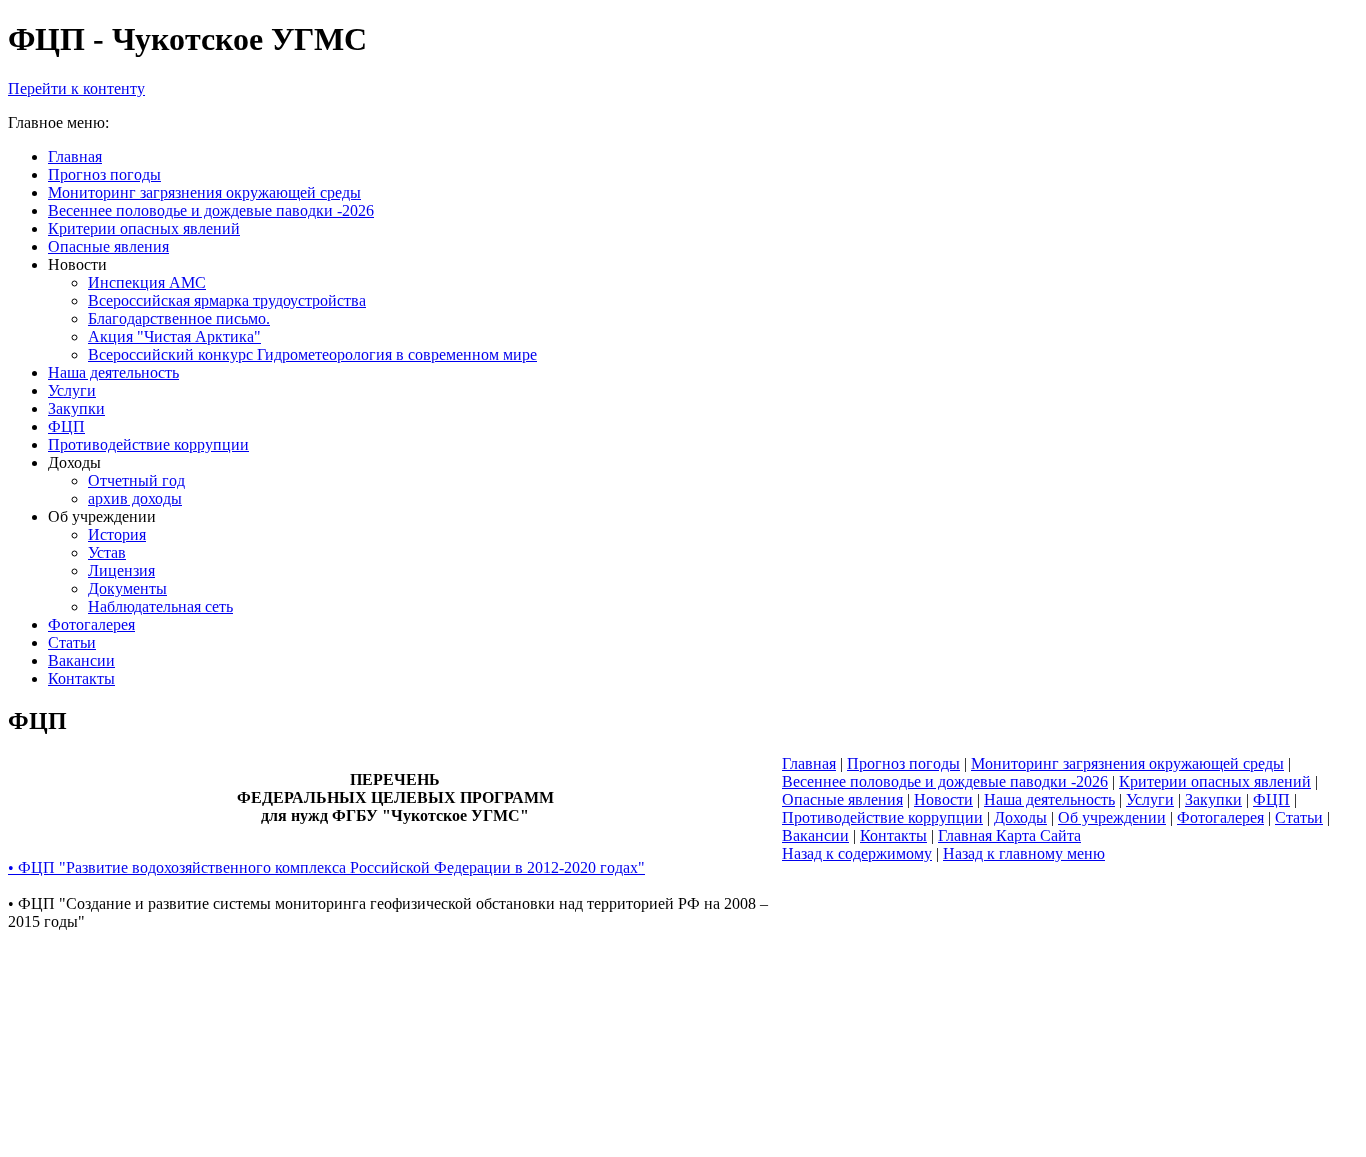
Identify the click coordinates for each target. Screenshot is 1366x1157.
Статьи (1299, 817)
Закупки (1213, 799)
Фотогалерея (1220, 817)
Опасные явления (842, 799)
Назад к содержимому (857, 853)
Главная (809, 763)
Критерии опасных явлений (1215, 781)
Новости (943, 799)
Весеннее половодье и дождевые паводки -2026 (945, 781)
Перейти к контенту (76, 88)
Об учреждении (1112, 817)
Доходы (1020, 817)
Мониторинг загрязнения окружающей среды (1127, 763)
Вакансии (815, 835)
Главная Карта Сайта (1009, 835)
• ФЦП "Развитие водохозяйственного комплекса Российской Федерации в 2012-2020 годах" (326, 867)
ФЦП (1271, 799)
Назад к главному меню (1024, 853)
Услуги (1150, 799)
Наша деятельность (1049, 799)
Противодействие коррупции (882, 817)
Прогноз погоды (903, 763)
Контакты (893, 835)
